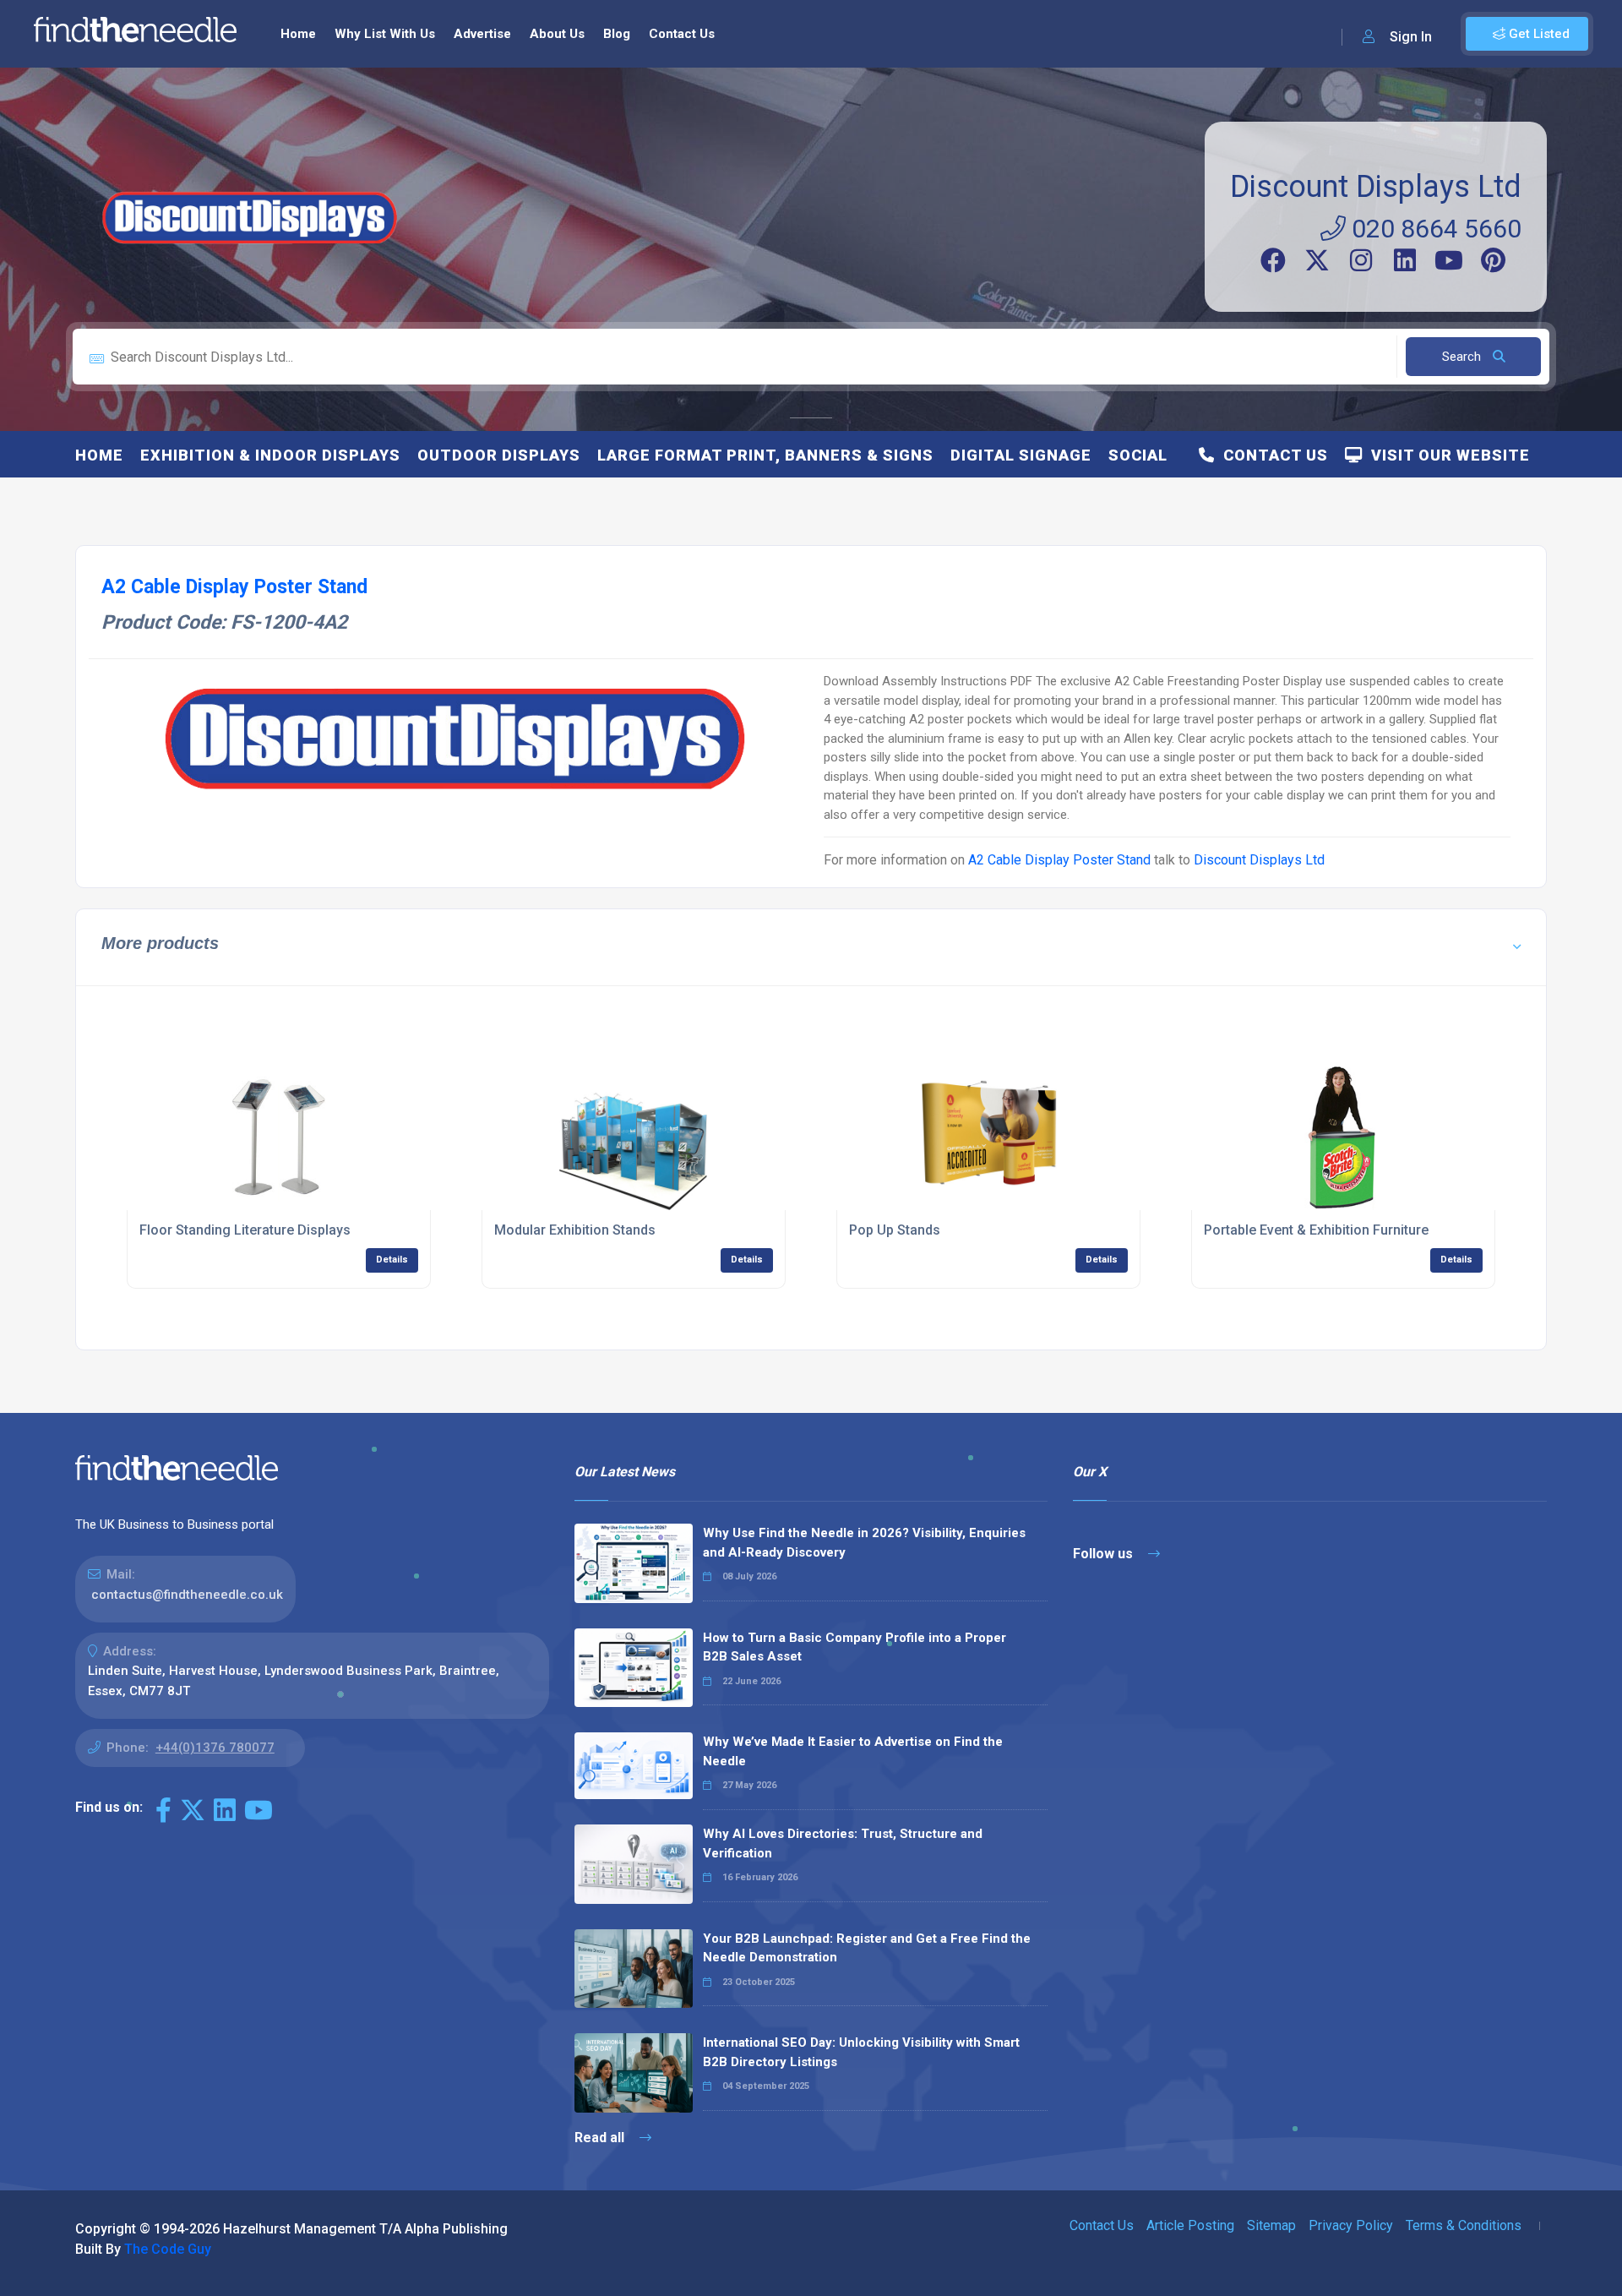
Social (1138, 455)
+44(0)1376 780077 (215, 1748)
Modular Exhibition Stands (575, 1230)
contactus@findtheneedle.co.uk (187, 1595)
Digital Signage (1021, 455)
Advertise (482, 34)
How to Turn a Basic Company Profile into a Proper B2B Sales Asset (855, 1647)
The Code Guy (168, 2249)
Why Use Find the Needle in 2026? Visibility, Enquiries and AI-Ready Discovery (864, 1543)
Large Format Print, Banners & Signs (765, 455)
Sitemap (1271, 2225)
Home (298, 34)
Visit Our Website (1446, 455)
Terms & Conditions (1464, 2225)
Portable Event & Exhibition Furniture (1316, 1230)
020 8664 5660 (1434, 229)
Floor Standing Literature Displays (245, 1230)
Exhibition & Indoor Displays (270, 455)
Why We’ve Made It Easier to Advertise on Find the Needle (853, 1751)
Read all (601, 2138)
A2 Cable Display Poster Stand (1059, 860)
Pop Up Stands (895, 1230)
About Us (557, 34)
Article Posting (1190, 2225)
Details (392, 1260)
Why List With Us (385, 34)
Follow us (1105, 1554)
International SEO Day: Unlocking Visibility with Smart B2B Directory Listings (861, 2052)
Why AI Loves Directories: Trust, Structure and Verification (843, 1843)
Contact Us (682, 34)
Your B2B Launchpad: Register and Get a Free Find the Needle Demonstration (867, 1948)
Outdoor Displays (499, 455)
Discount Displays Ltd (1376, 187)
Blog (617, 34)
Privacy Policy (1351, 2225)
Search (1463, 357)
